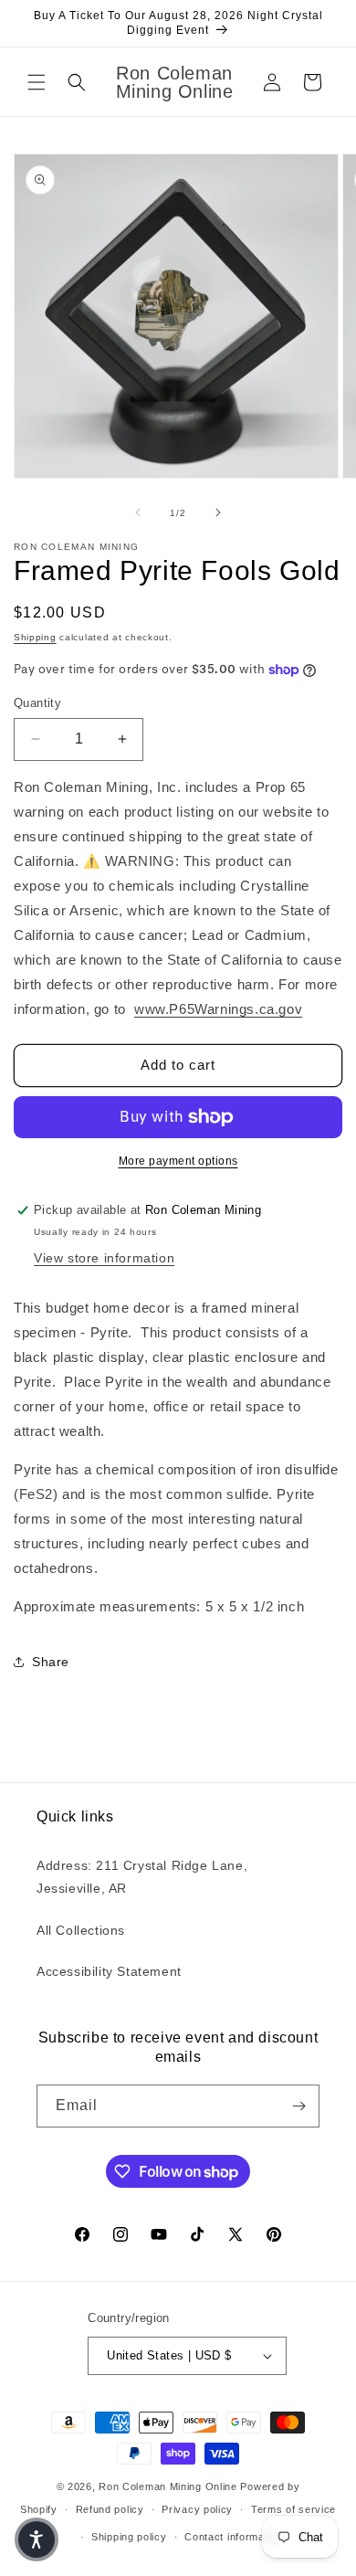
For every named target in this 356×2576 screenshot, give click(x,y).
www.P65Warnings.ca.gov (218, 1009)
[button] (37, 82)
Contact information (233, 2537)
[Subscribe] (298, 2106)
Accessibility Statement (109, 1971)
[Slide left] (138, 512)
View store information (104, 1258)
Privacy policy (197, 2509)
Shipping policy (129, 2537)
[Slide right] (218, 512)
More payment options (178, 1161)
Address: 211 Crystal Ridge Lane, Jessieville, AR (142, 1877)
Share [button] (51, 1662)
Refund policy (110, 2509)
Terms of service (293, 2509)
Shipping (35, 637)
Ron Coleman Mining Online (168, 2486)
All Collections (81, 1930)
